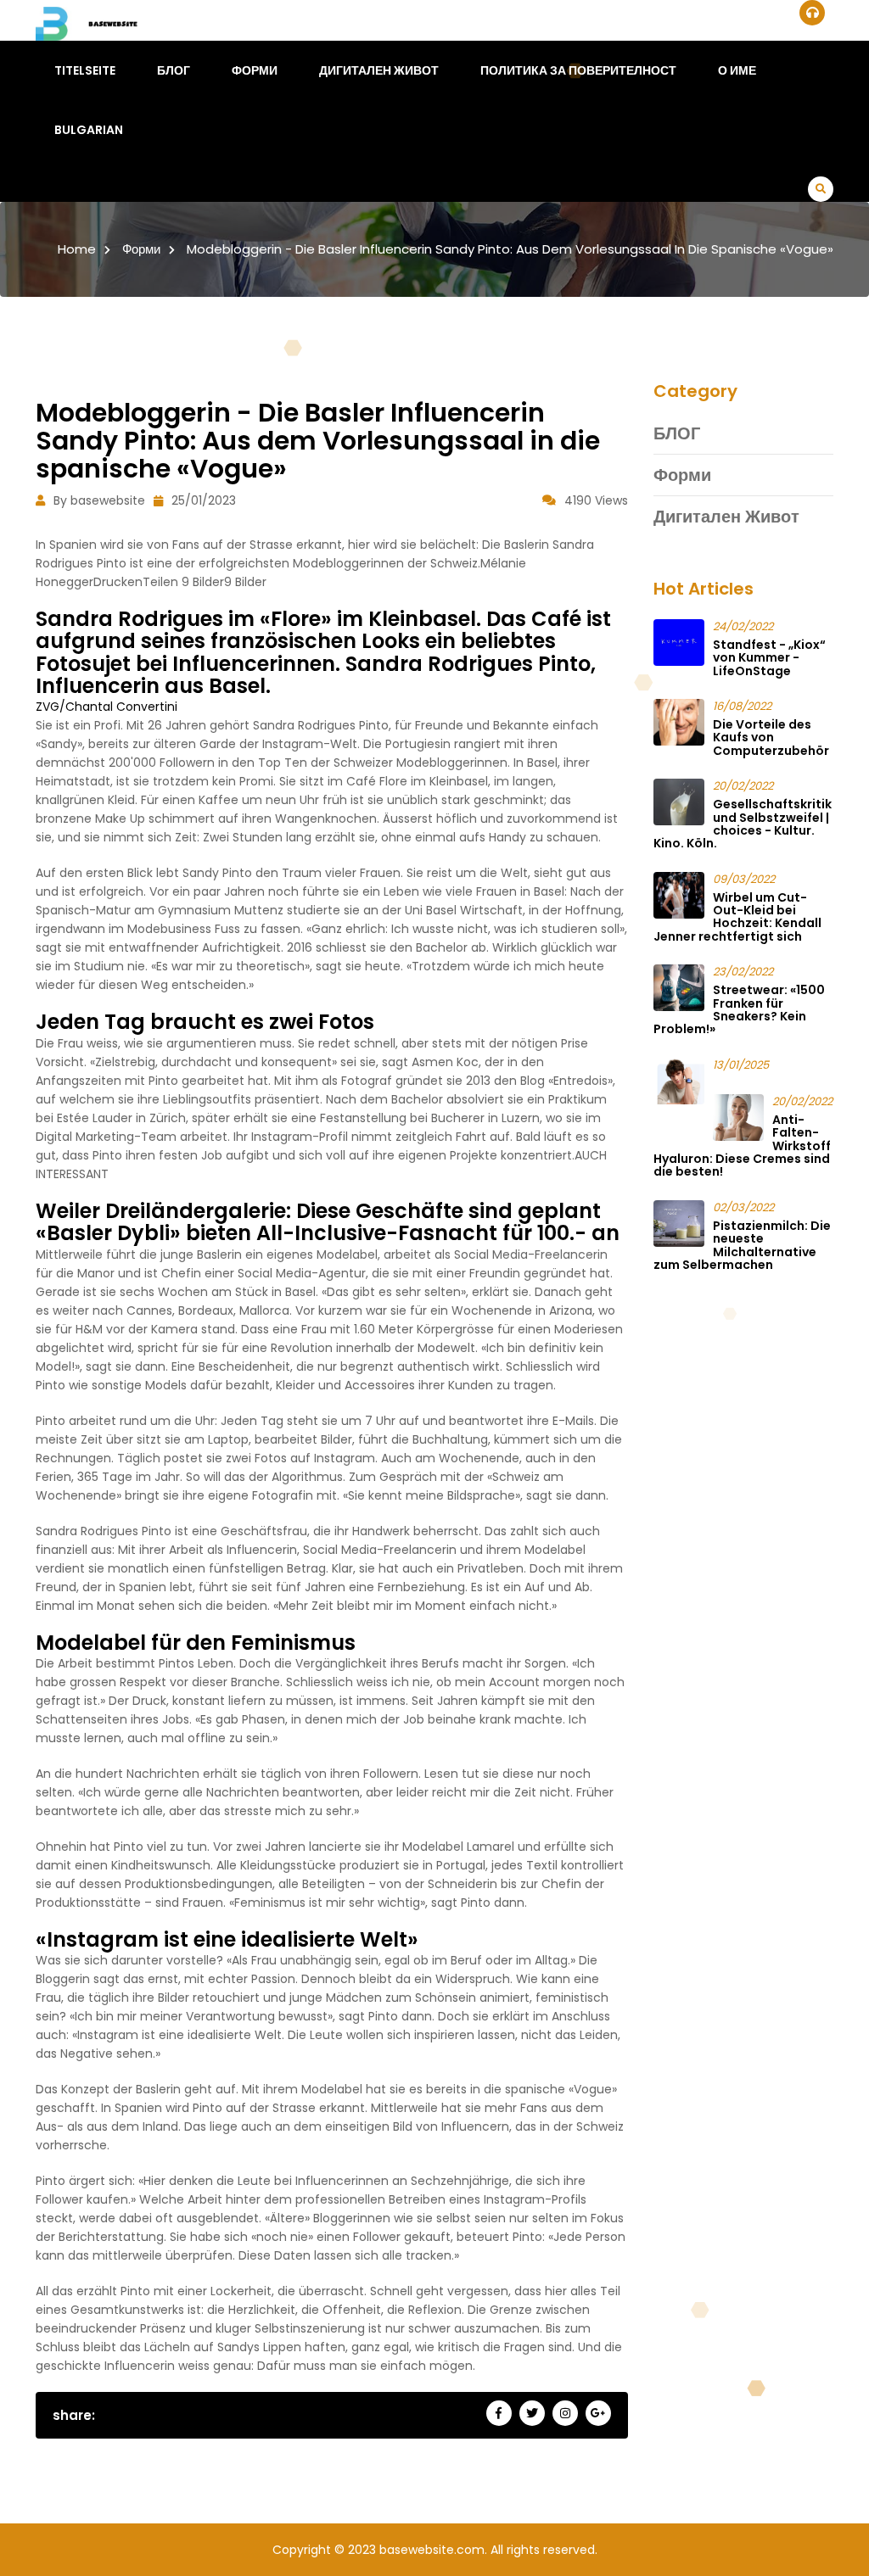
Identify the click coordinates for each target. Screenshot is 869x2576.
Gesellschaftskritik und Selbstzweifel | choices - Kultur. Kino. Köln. (743, 824)
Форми (255, 70)
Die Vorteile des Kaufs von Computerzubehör (771, 738)
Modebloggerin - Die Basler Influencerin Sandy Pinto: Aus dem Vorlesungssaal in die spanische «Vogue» (510, 249)
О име (737, 70)
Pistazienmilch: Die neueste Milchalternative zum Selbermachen (742, 1245)
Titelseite (85, 70)
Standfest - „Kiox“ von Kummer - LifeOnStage (769, 658)
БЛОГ (174, 70)
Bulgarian (89, 130)
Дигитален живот (379, 70)
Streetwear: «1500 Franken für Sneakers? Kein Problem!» (739, 1009)
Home (77, 249)
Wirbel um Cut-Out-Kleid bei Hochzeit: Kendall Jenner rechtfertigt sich (737, 917)
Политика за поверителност (578, 70)
